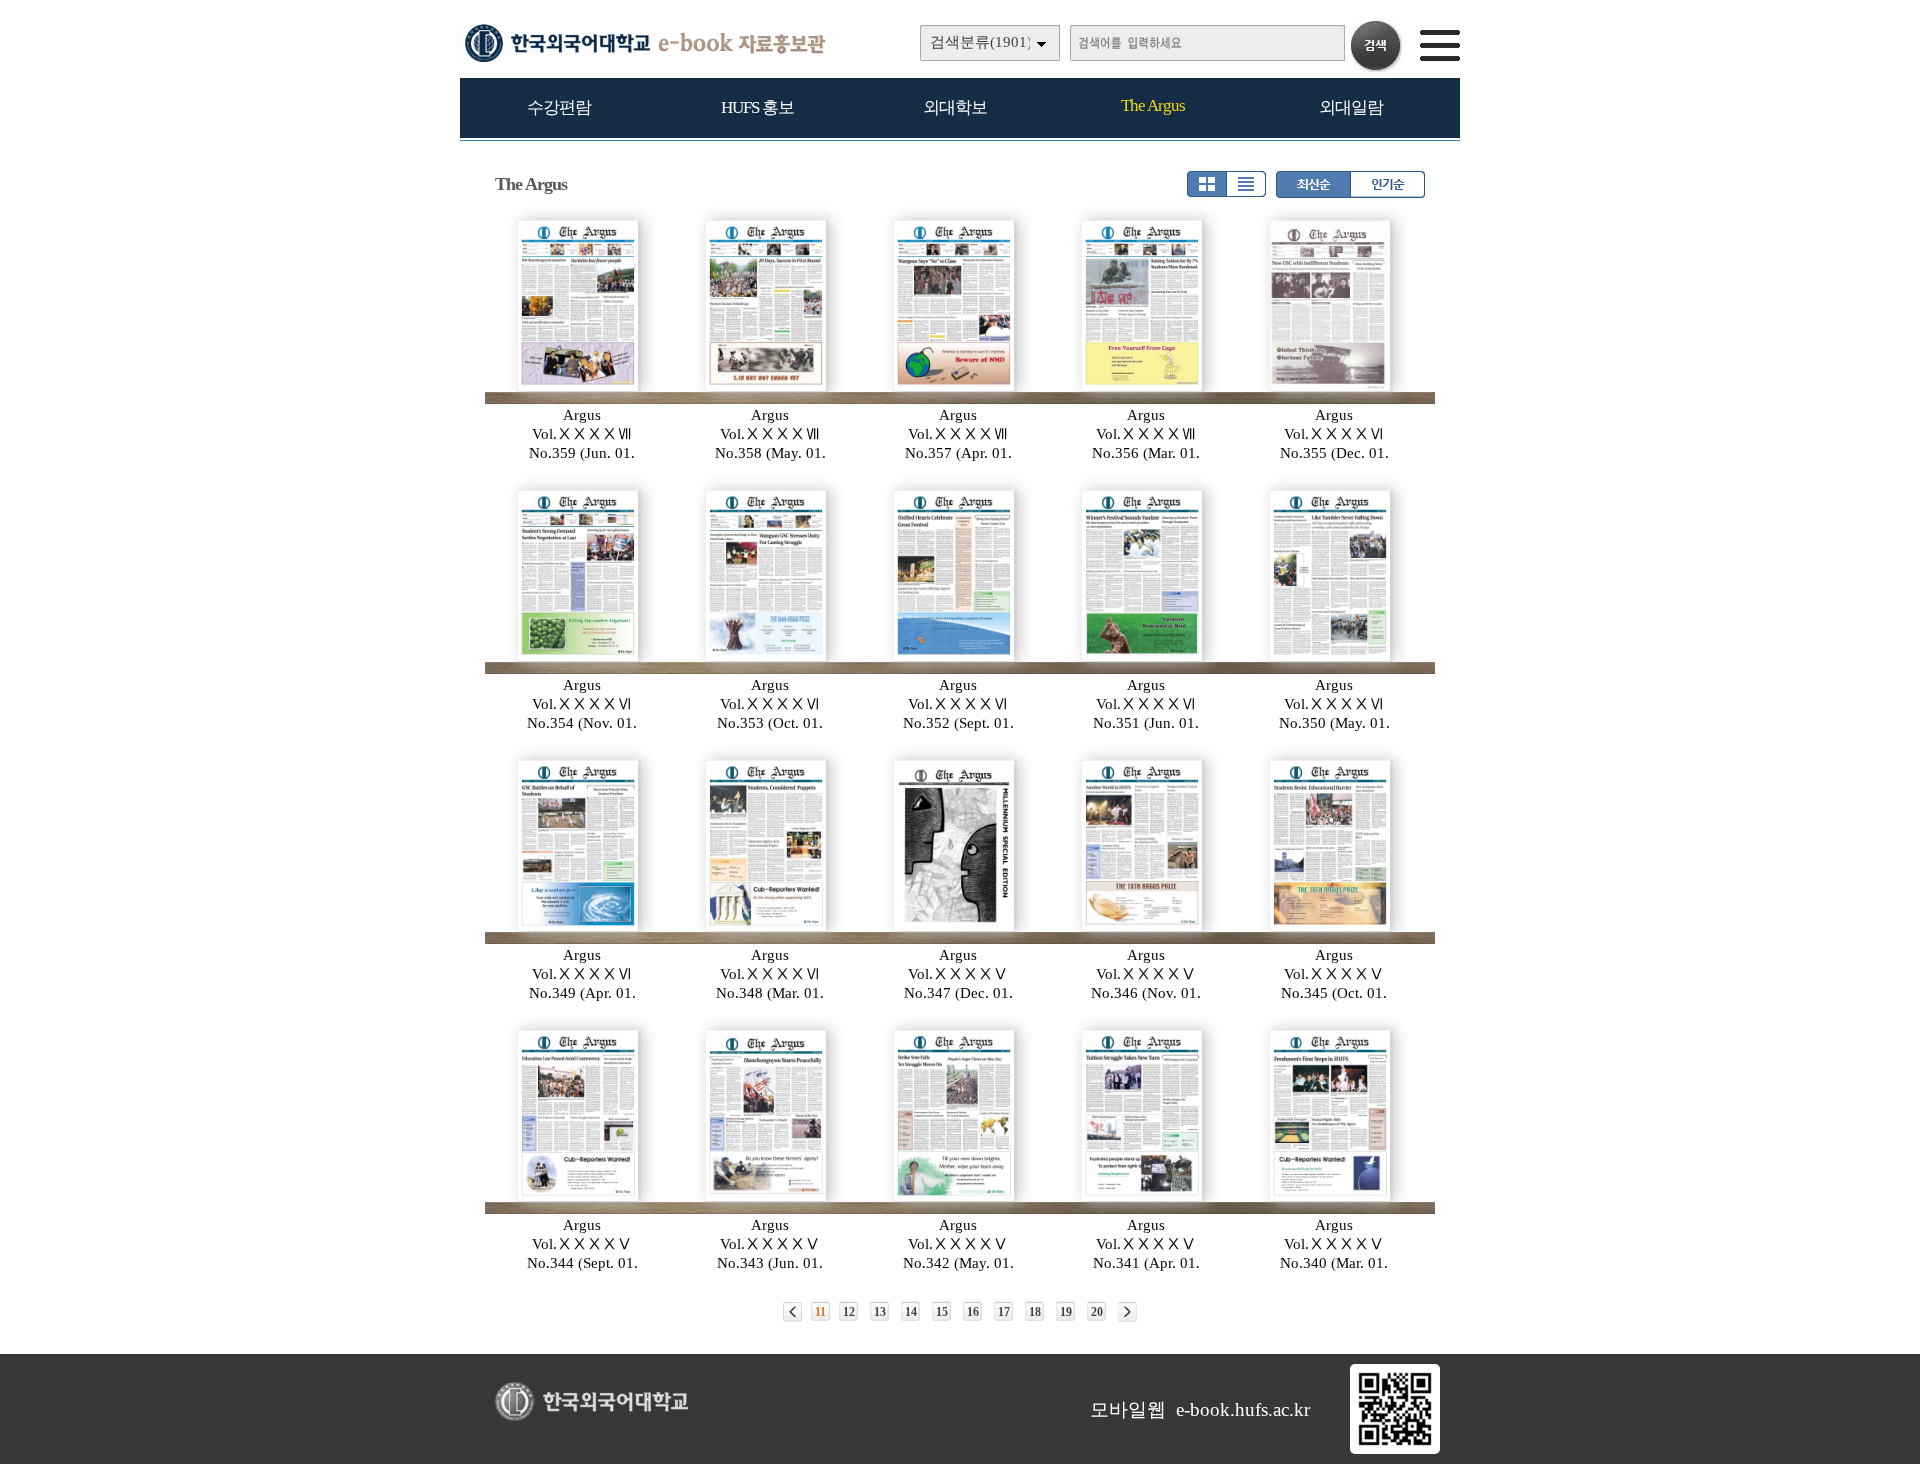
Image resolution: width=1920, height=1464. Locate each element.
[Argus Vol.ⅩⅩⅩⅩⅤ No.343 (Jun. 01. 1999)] (767, 1116)
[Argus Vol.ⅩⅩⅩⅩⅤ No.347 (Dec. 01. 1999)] (955, 846)
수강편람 (559, 107)
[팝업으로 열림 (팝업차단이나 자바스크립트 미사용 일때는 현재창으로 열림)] (1395, 1450)
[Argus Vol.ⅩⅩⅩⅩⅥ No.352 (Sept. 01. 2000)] (955, 576)
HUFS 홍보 (757, 107)
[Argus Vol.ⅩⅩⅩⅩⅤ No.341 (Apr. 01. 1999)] (1143, 1116)
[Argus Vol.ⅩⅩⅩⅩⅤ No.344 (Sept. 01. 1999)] (579, 1116)
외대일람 (1351, 107)
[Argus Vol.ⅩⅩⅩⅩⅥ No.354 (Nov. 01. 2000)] (579, 576)
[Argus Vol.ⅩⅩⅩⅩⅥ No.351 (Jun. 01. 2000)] (1143, 576)
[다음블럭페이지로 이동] (1127, 1312)
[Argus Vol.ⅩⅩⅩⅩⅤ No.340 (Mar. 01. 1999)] (1331, 1116)
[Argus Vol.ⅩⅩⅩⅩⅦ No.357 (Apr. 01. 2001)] (955, 306)
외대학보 (955, 107)
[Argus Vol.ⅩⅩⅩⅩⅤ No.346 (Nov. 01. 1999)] (1143, 846)
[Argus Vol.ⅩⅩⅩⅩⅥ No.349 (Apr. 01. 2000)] (579, 846)
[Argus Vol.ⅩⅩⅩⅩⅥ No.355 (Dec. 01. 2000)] (1331, 306)
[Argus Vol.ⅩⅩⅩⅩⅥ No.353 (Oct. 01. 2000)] (767, 576)
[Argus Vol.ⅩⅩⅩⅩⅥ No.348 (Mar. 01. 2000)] (767, 846)
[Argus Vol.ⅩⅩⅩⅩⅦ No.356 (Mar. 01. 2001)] (1143, 306)
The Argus (1153, 105)
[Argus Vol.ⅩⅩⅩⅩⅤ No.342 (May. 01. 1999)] (955, 1116)
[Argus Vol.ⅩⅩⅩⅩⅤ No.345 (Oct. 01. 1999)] (1331, 846)
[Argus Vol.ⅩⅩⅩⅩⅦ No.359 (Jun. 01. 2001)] (579, 306)
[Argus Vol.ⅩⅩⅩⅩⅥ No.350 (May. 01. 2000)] (1331, 576)
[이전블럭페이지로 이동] (792, 1312)
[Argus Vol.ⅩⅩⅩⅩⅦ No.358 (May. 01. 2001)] (767, 306)
